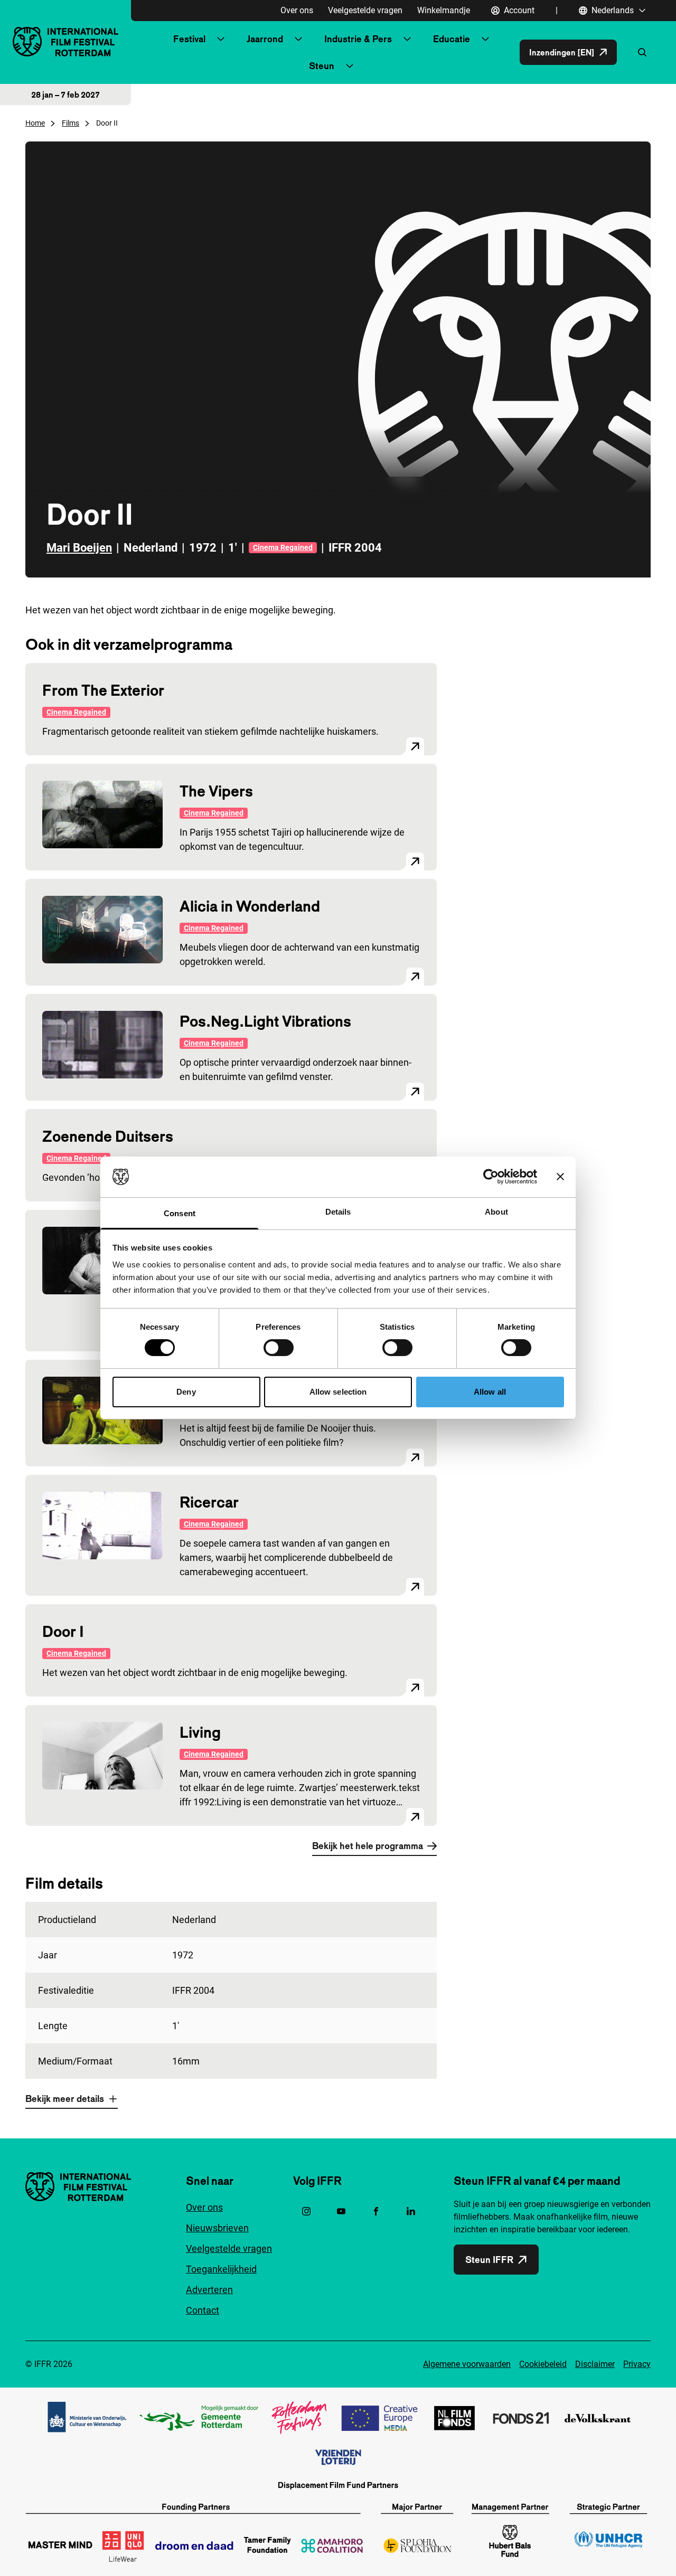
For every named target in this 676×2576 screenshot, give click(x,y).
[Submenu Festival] (221, 39)
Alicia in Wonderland (250, 906)
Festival (189, 39)
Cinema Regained (283, 547)
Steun (322, 66)
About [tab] (496, 1212)
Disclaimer (595, 2364)
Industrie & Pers (358, 39)
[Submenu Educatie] (485, 39)
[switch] (279, 1348)
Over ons (297, 10)
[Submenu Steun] (350, 66)
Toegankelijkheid (221, 2269)
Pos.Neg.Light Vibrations (265, 1021)
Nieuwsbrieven (217, 2228)
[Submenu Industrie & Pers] (407, 39)
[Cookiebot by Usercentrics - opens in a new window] (491, 1177)
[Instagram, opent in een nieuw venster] (306, 2211)
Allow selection (338, 1392)
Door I (63, 1631)
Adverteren (209, 2290)
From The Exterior (103, 690)
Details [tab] (338, 1212)
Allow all (490, 1392)
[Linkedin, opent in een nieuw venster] (411, 2211)
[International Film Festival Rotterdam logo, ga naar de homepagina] (65, 41)
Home (35, 123)
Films (71, 123)
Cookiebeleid (543, 2364)
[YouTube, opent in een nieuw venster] (341, 2211)
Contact (203, 2310)
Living (200, 1732)
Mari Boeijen (79, 548)
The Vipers (216, 791)
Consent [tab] (180, 1213)
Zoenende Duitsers (108, 1136)
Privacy (637, 2364)
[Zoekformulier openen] (642, 52)
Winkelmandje (444, 10)
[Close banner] (560, 1177)
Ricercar (209, 1502)
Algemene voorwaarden (467, 2364)
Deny (186, 1392)
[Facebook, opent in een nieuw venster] (376, 2211)
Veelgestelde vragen (365, 10)
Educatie (452, 39)
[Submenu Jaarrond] (298, 39)
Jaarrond (265, 39)
